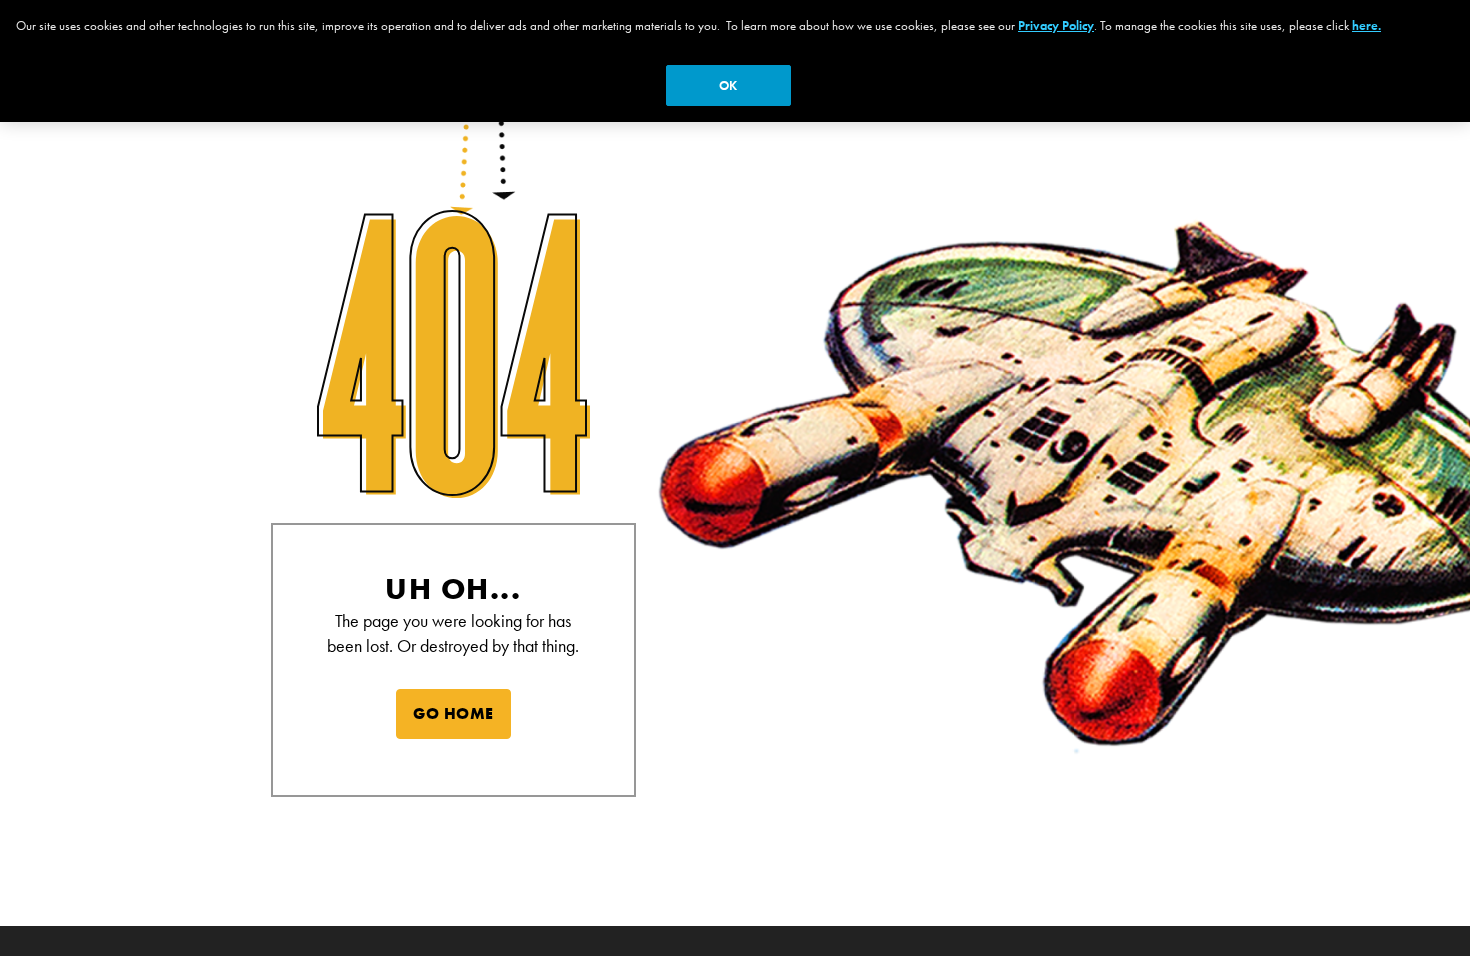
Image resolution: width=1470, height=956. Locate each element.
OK (728, 85)
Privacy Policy (1056, 25)
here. (1366, 25)
